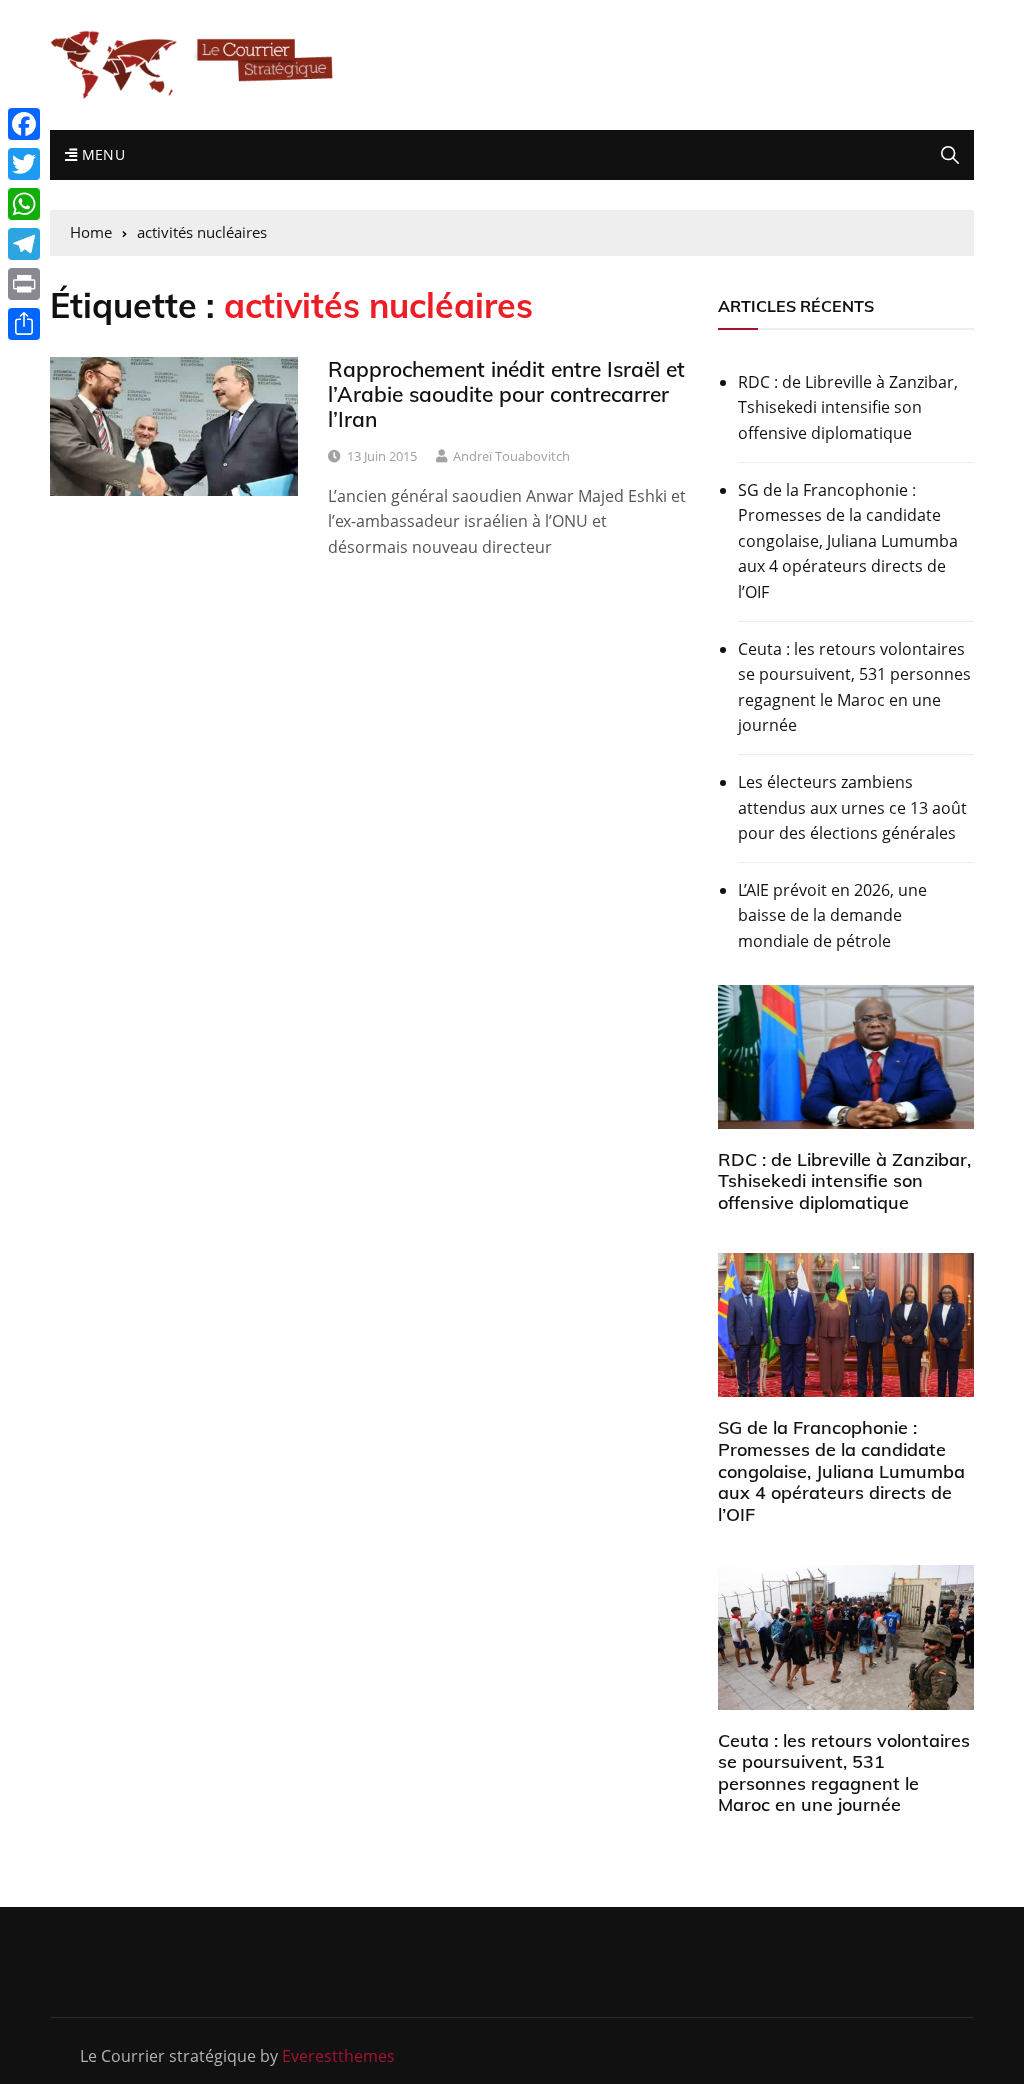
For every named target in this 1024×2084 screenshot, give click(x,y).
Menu (101, 154)
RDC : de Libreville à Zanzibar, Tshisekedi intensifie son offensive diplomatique (848, 407)
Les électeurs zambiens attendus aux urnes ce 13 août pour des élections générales (852, 807)
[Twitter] (24, 164)
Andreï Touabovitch (511, 456)
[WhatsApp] (24, 204)
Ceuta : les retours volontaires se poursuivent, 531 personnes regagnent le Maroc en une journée (854, 687)
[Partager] (24, 324)
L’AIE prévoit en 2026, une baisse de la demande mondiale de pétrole (832, 915)
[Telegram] (24, 244)
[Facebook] (24, 124)
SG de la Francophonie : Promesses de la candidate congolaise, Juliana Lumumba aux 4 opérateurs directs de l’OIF (848, 541)
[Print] (24, 284)
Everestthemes (338, 2056)
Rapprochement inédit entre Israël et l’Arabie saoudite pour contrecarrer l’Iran (506, 394)
